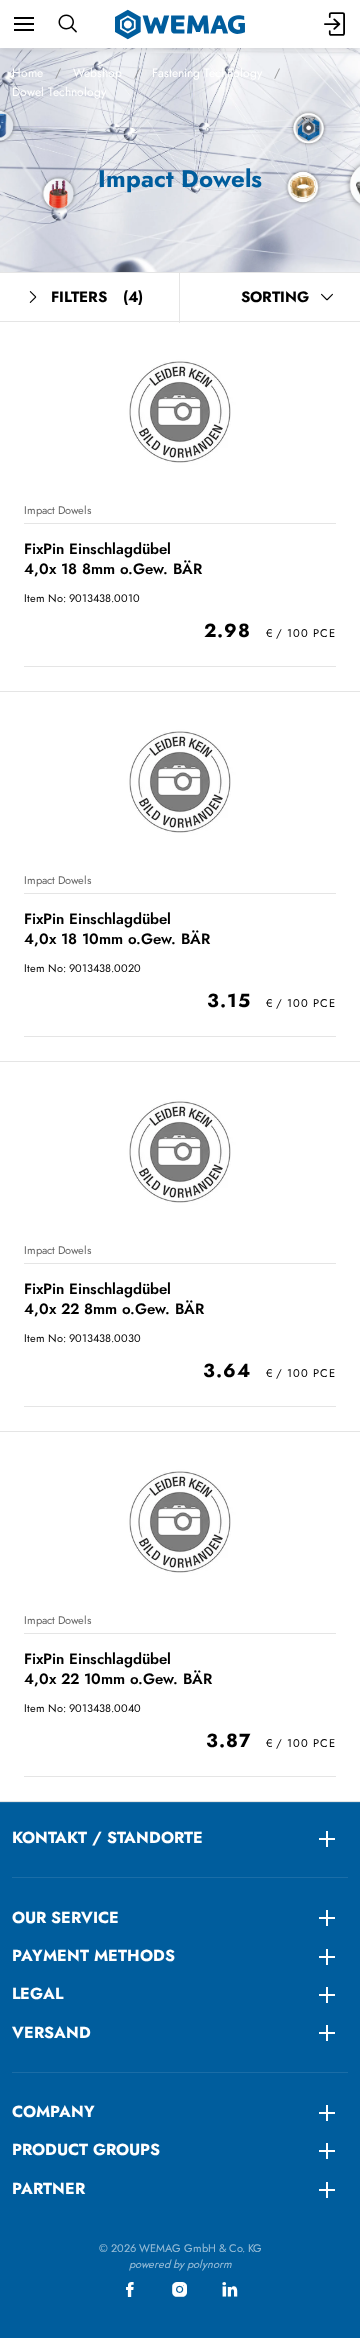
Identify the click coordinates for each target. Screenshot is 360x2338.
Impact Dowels (57, 510)
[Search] (67, 24)
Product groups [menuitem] (86, 2149)
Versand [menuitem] (51, 2032)
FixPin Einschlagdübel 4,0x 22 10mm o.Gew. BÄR (118, 1668)
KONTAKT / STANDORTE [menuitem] (107, 1837)
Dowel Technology (59, 92)
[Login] (336, 24)
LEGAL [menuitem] (37, 1993)
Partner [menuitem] (48, 2188)
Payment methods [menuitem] (93, 1955)
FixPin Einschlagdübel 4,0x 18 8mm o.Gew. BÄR (113, 558)
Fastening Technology (207, 73)
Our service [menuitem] (65, 1917)
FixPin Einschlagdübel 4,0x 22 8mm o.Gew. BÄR (114, 1298)
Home (27, 73)
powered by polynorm (180, 2264)
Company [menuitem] (53, 2111)
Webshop (97, 73)
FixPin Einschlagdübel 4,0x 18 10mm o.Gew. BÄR (117, 928)
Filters (97, 297)
